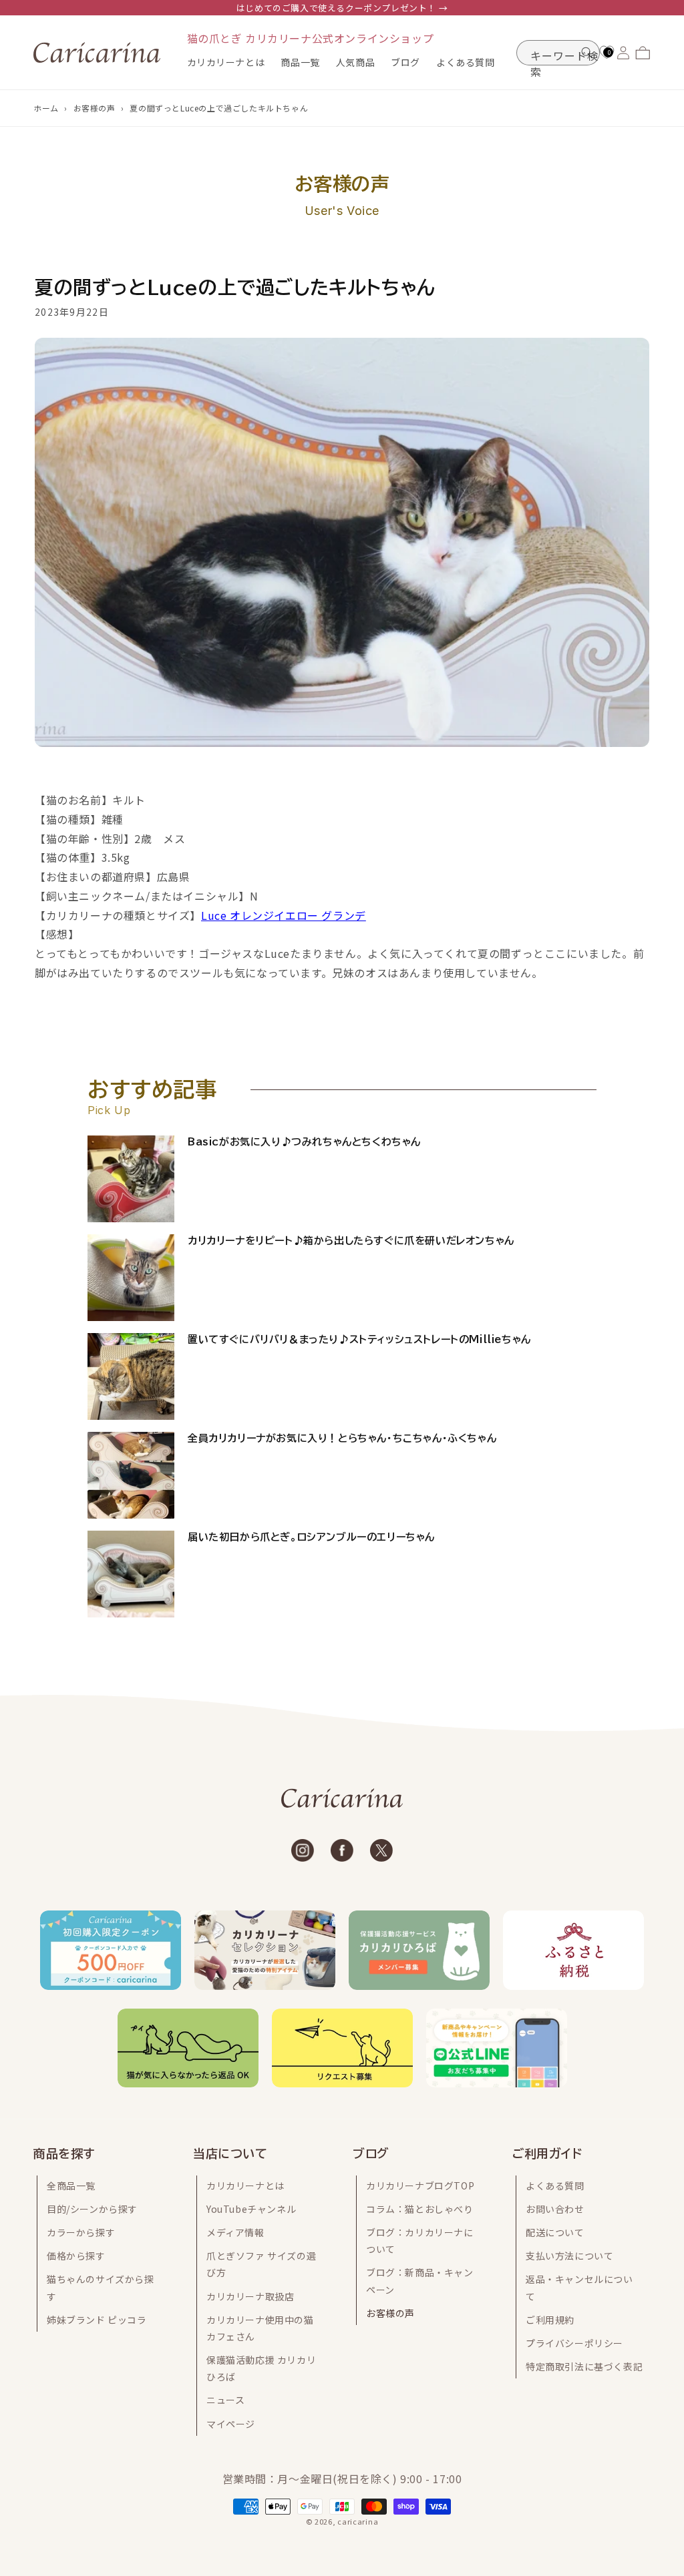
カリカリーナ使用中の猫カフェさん (260, 2328)
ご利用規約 (550, 2320)
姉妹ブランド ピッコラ (97, 2320)
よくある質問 (555, 2185)
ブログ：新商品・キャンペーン (420, 2281)
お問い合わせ (555, 2209)
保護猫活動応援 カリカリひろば (261, 2368)
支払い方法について (569, 2256)
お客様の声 (95, 108)
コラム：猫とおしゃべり (420, 2209)
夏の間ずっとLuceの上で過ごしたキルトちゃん (219, 108)
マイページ (231, 2424)
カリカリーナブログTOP (420, 2185)
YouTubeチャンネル (251, 2209)
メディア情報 (235, 2232)
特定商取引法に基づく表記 (584, 2366)
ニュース (225, 2400)
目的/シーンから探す (92, 2209)
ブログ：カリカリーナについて (420, 2241)
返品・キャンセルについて (579, 2287)
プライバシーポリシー (574, 2343)
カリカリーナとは (245, 2185)
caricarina (358, 2521)
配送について (555, 2232)
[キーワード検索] (587, 53)
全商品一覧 (71, 2185)
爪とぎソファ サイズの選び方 (261, 2264)
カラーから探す (81, 2232)
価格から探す (76, 2256)
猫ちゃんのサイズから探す (101, 2287)
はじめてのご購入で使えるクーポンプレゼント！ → (342, 8)
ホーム (46, 108)
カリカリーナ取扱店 (250, 2296)
